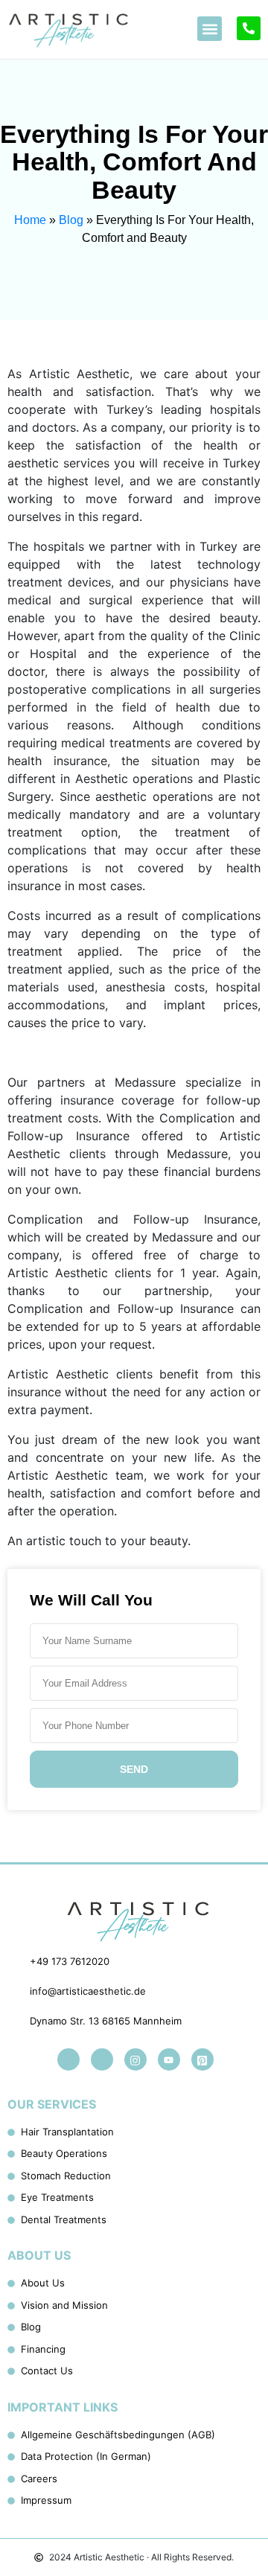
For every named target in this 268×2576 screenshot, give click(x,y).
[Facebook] (102, 2059)
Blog (71, 220)
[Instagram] (135, 2059)
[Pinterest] (202, 2059)
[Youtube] (169, 2059)
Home (30, 220)
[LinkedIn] (68, 2059)
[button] (210, 29)
